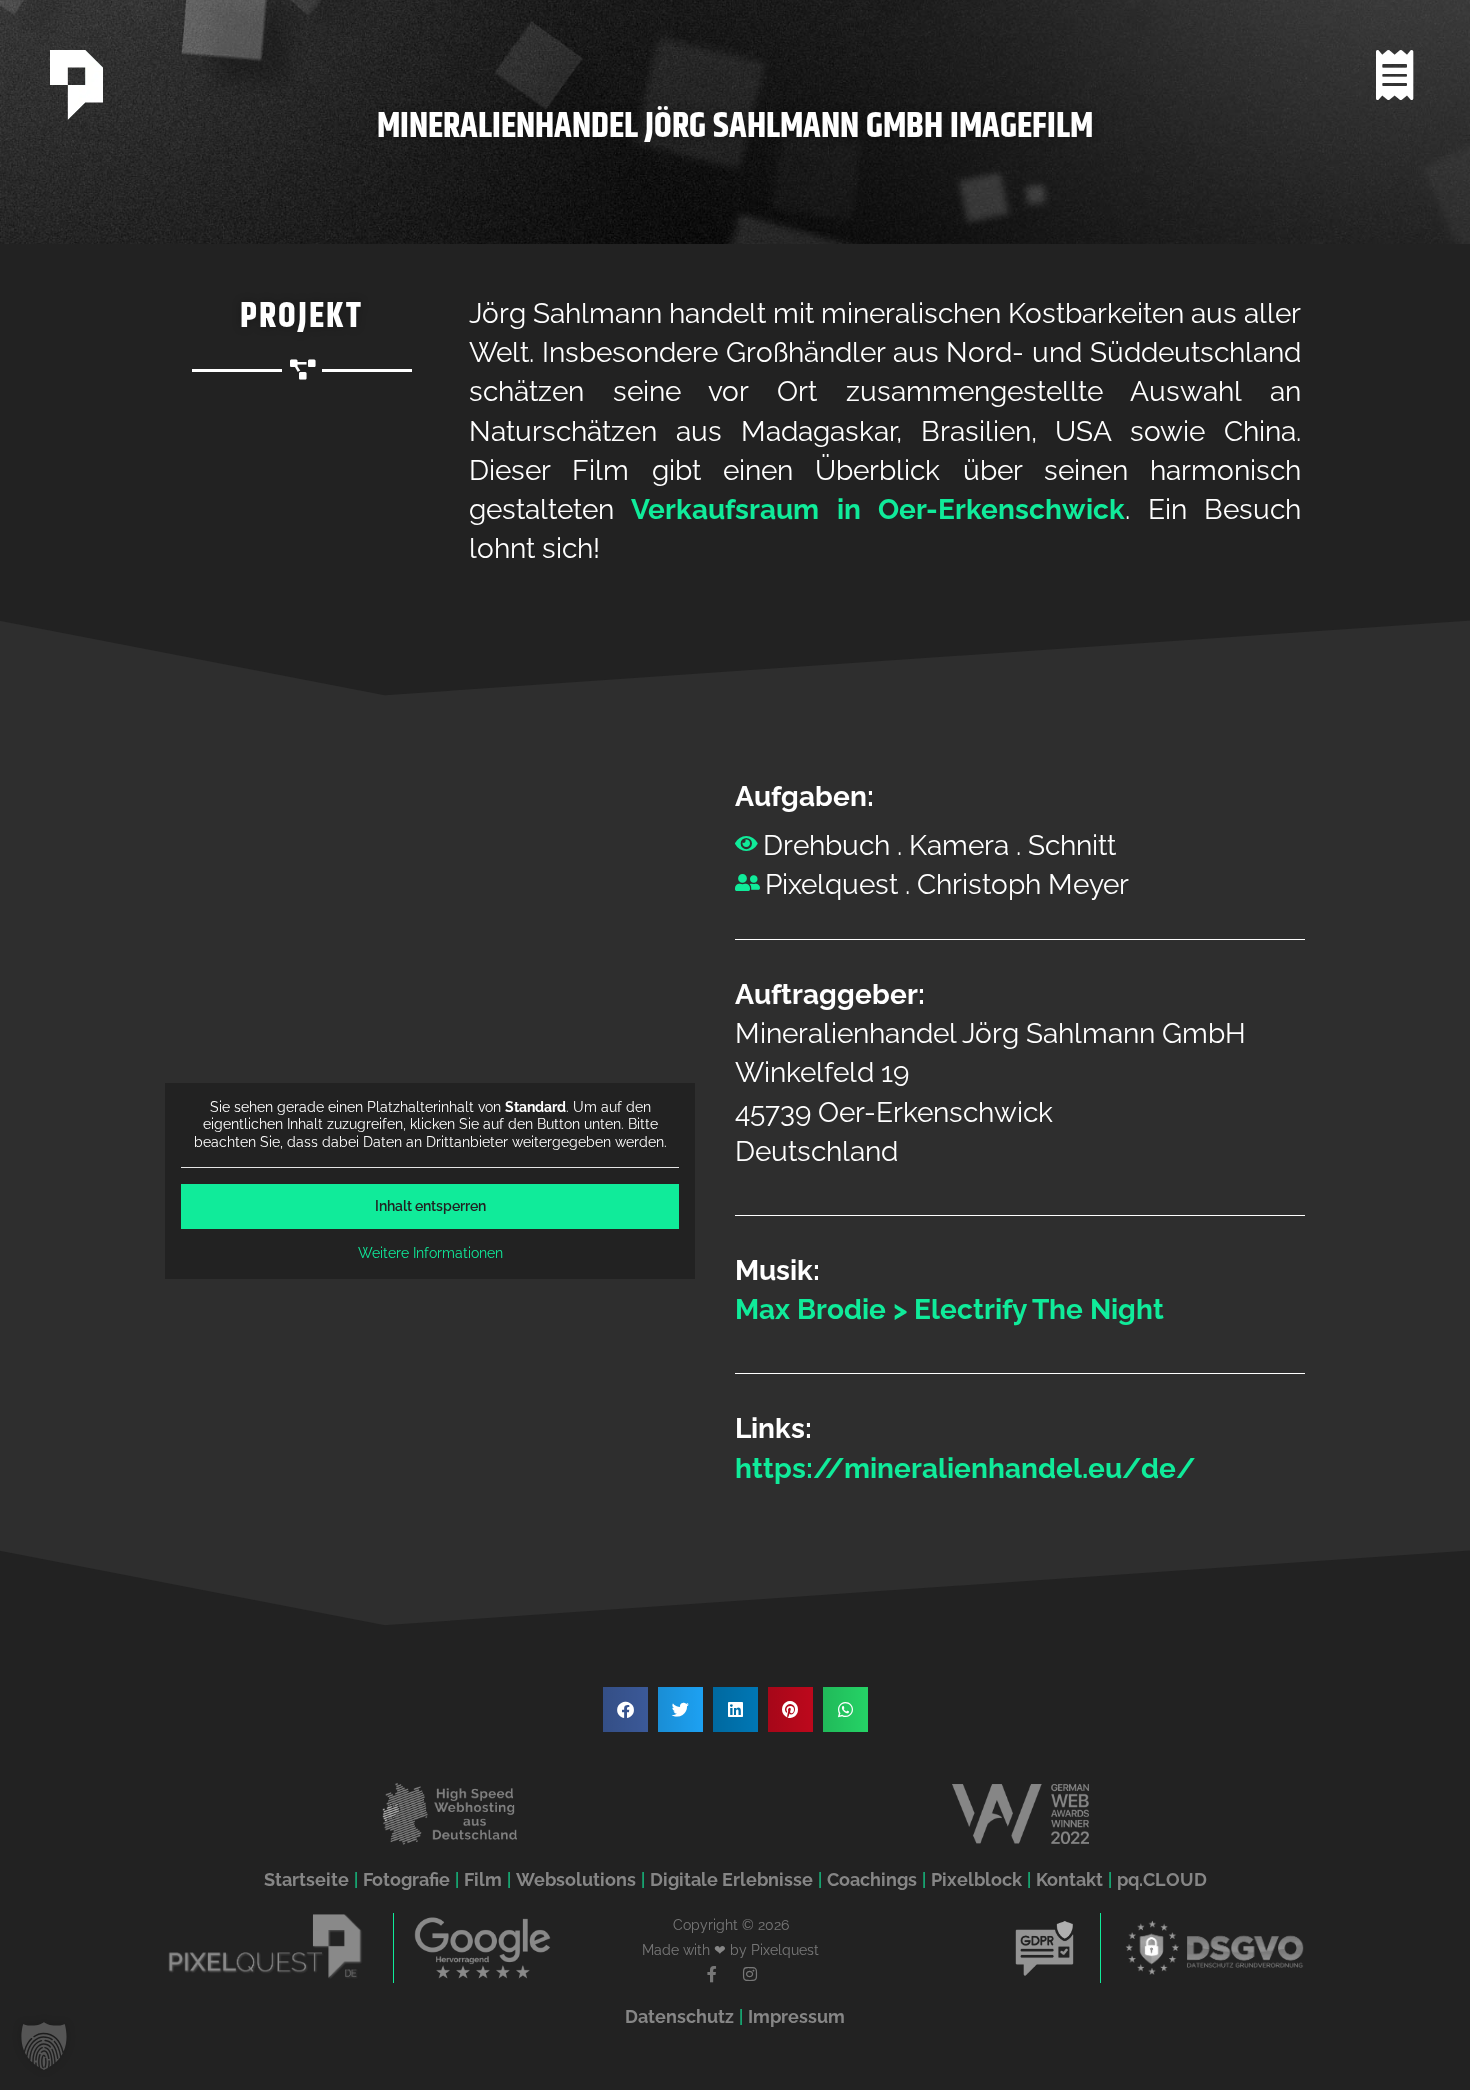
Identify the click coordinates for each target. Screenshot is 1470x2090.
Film (483, 1879)
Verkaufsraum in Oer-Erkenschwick (878, 509)
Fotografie (406, 1879)
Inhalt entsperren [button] (430, 1206)
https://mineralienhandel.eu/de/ (965, 1468)
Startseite (306, 1879)
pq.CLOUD (1162, 1879)
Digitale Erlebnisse (731, 1879)
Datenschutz (679, 2016)
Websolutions (576, 1879)
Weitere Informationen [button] (430, 1253)
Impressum (796, 2016)
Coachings (872, 1879)
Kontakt (1069, 1879)
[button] (625, 1709)
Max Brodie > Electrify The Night (949, 1309)
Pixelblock (976, 1879)
